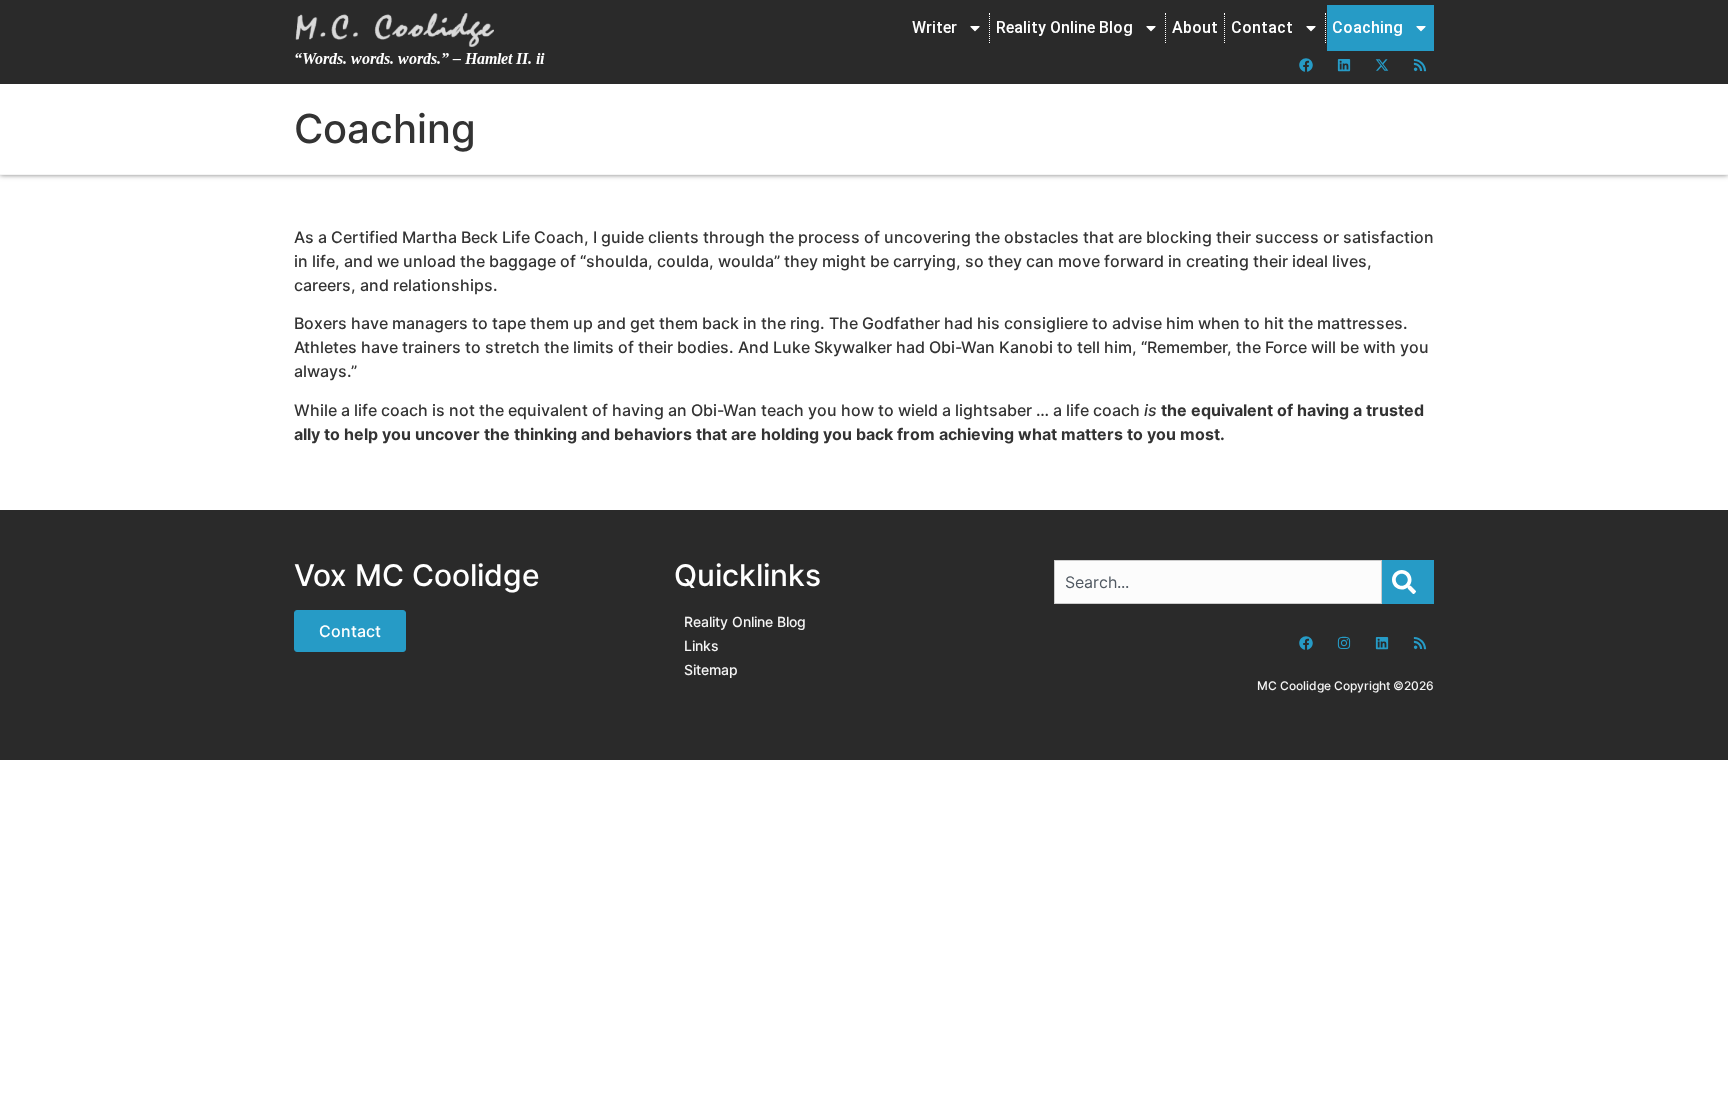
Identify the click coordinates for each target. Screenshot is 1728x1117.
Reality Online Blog (1064, 27)
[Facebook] (1306, 65)
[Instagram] (1344, 643)
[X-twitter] (1382, 65)
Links (701, 645)
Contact (1262, 27)
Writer (934, 27)
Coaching (1367, 27)
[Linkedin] (1344, 65)
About (1195, 27)
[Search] (1408, 582)
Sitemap (711, 669)
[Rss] (1420, 65)
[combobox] (1218, 582)
